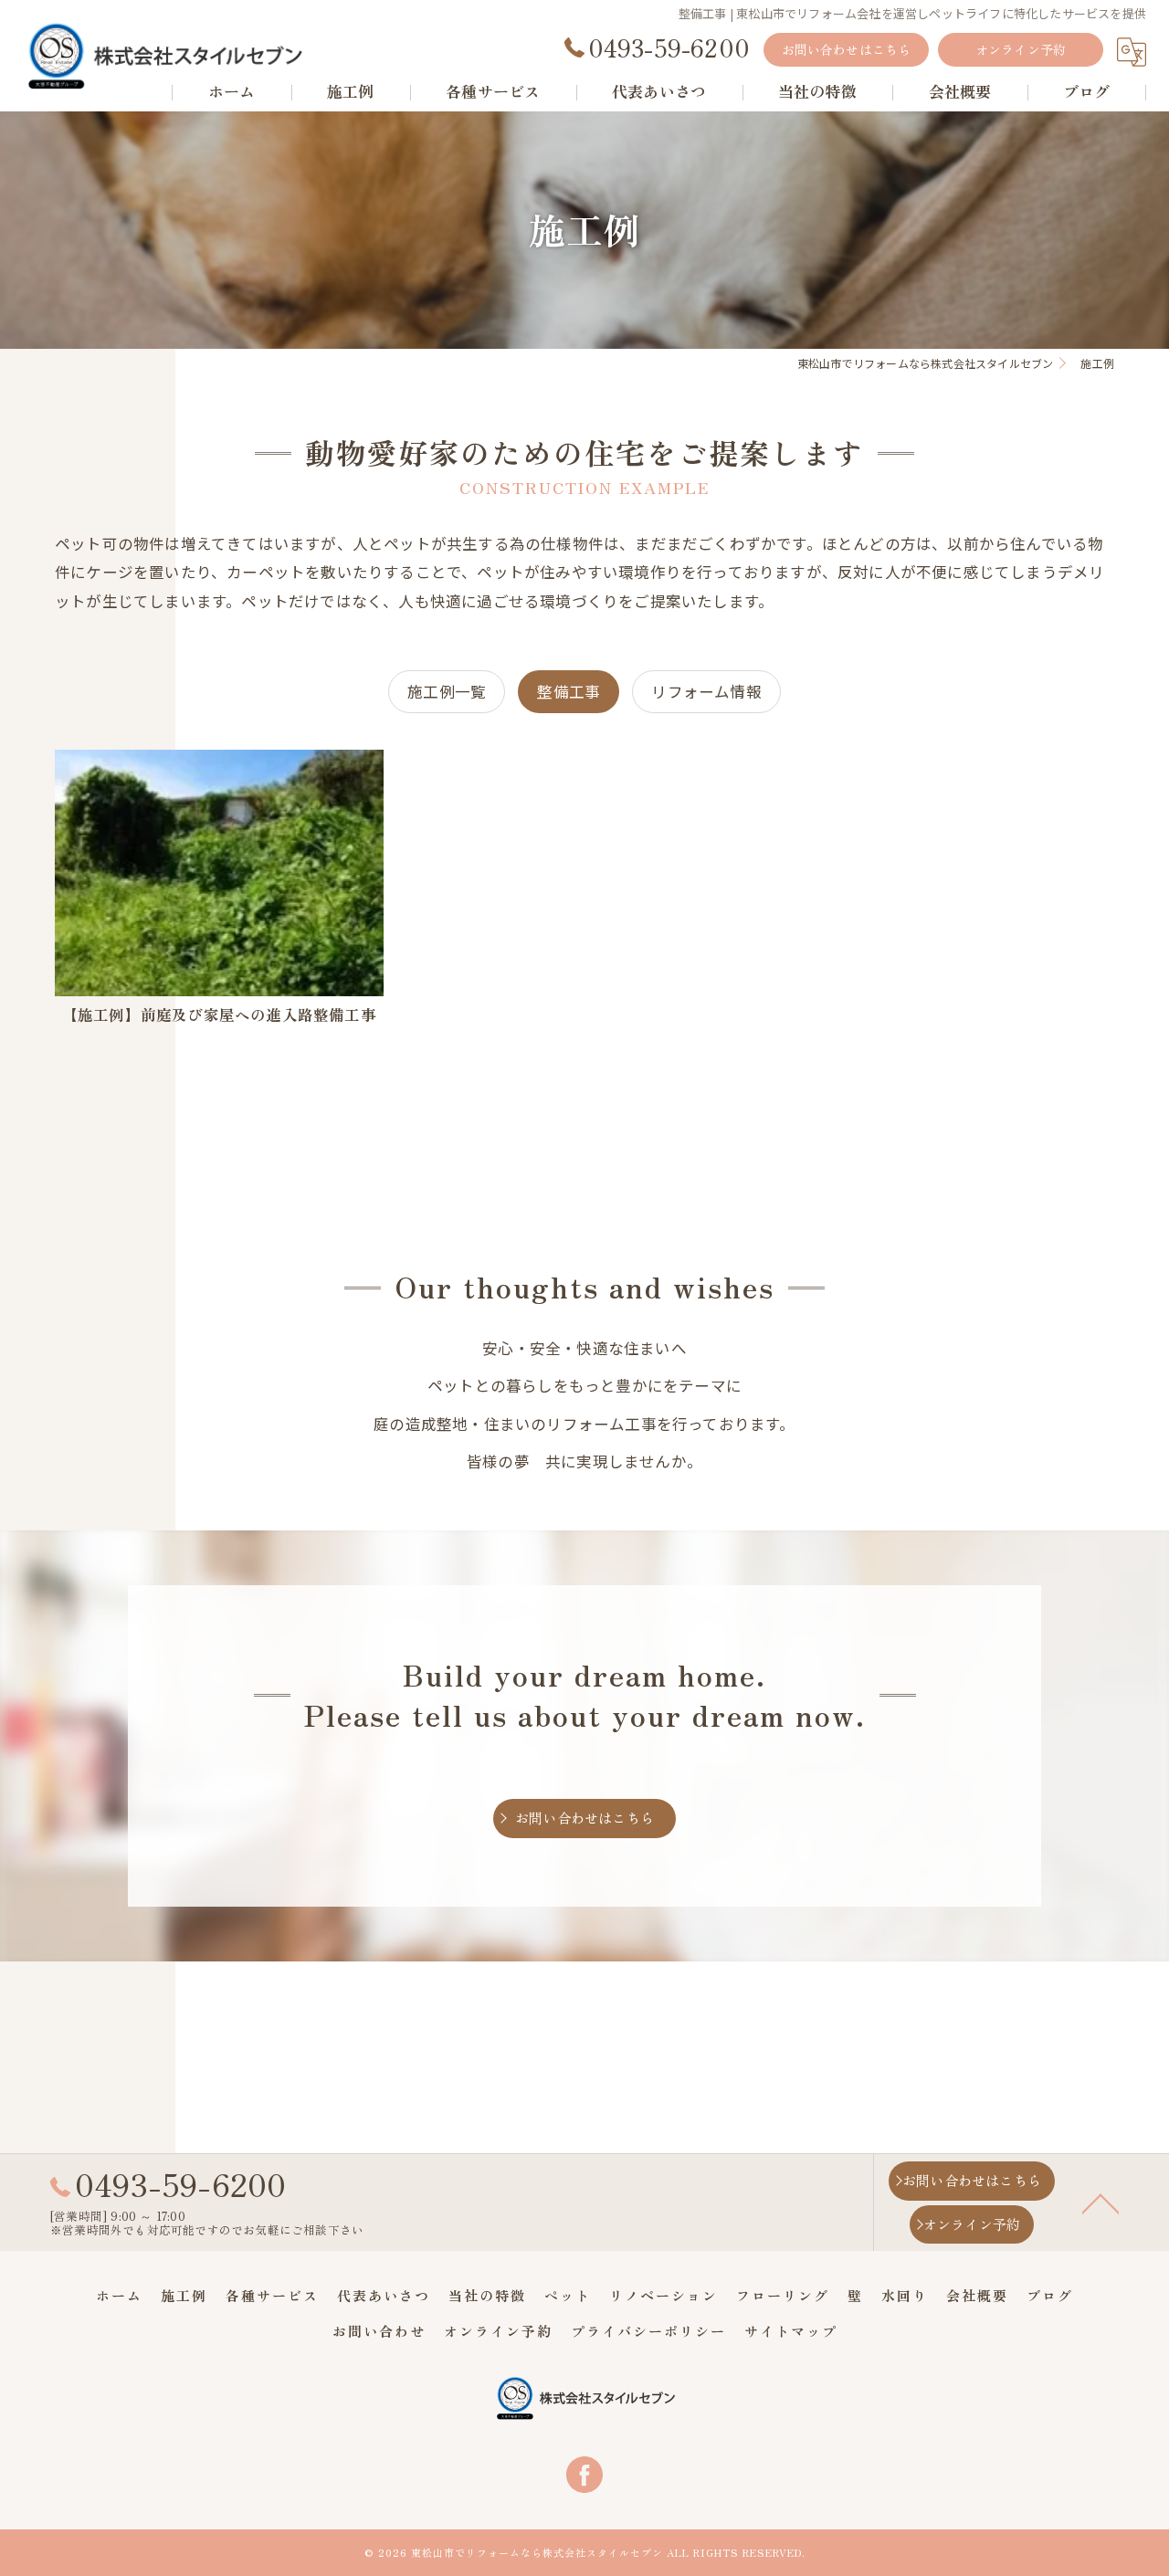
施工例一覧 (447, 691)
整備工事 (569, 691)
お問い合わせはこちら (847, 49)
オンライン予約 (1021, 49)
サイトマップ (791, 2331)
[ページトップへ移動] (1101, 2203)
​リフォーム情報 (706, 691)
